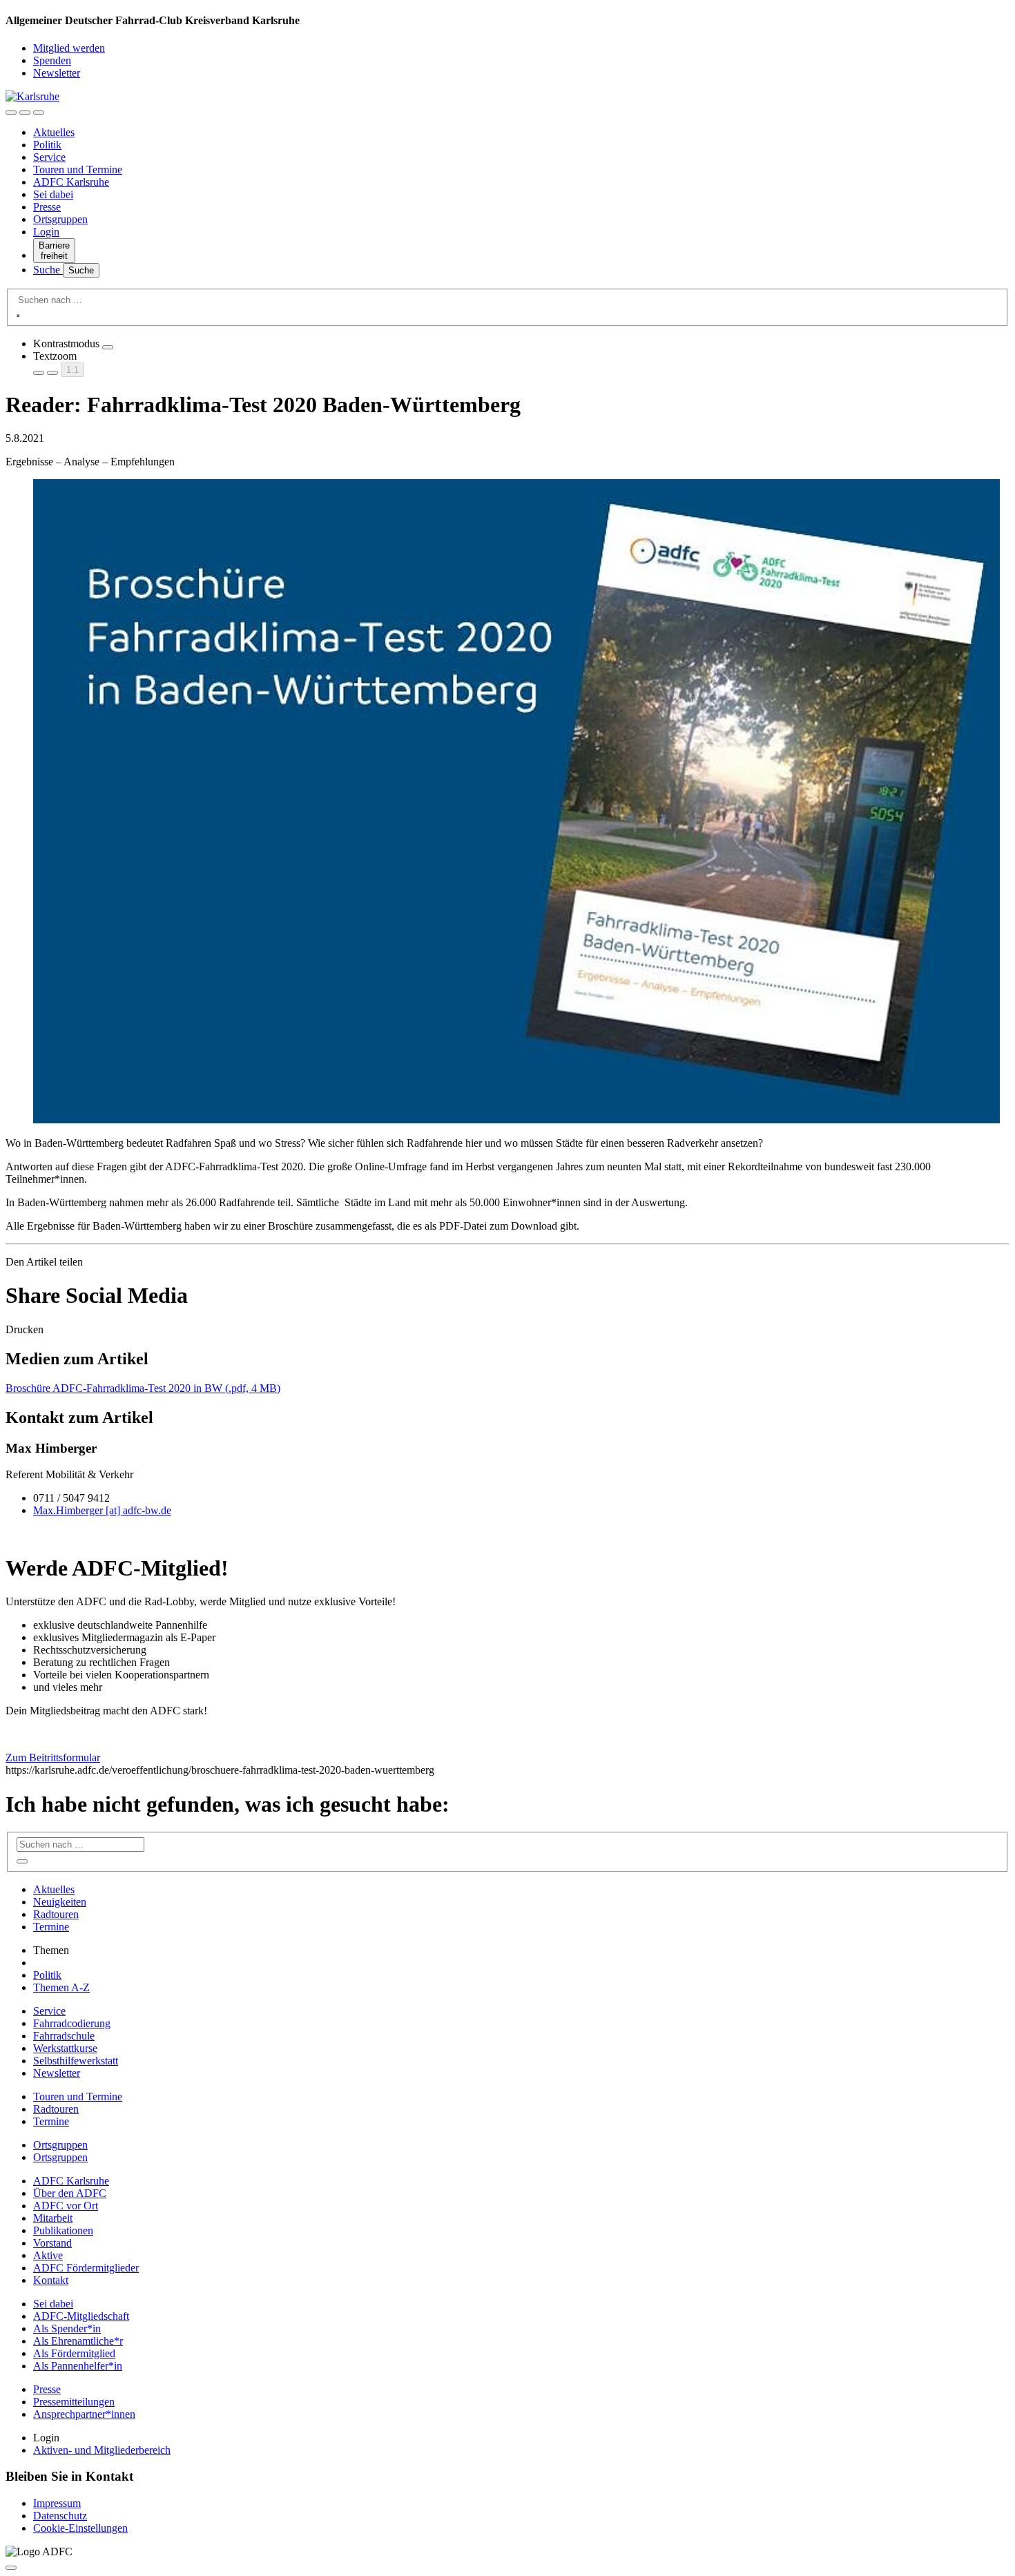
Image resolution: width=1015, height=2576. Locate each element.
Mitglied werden (69, 48)
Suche (48, 270)
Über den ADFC (70, 2193)
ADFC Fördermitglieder (86, 2268)
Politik (47, 145)
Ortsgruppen (60, 219)
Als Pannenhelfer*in (78, 2366)
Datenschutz (60, 2516)
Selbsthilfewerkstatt (76, 2061)
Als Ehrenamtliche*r (78, 2341)
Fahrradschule (64, 2036)
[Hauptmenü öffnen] (39, 113)
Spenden (52, 60)
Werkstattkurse (65, 2048)
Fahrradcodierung (72, 2023)
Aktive (48, 2255)
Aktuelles (54, 132)
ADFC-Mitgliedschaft (81, 2316)
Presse (47, 207)
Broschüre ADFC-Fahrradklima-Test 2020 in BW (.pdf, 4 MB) (143, 1388)
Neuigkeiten (60, 1902)
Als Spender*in (67, 2328)
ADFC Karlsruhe (71, 182)
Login (46, 232)
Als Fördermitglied (74, 2353)
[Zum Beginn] (11, 2568)
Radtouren (56, 1914)
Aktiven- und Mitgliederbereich (102, 2450)
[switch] (108, 347)
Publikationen (63, 2230)
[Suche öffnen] (25, 113)
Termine (51, 1927)
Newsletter (57, 73)
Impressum (57, 2503)
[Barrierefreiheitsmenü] (11, 113)
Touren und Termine (78, 170)
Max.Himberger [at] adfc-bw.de (102, 1510)
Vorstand (52, 2243)
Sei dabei (53, 194)
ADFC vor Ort (66, 2206)
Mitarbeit (53, 2218)
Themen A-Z (61, 1987)
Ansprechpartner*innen (84, 2414)
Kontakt (51, 2280)
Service (49, 157)
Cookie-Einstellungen (80, 2528)
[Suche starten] (18, 316)
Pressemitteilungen (74, 2402)
